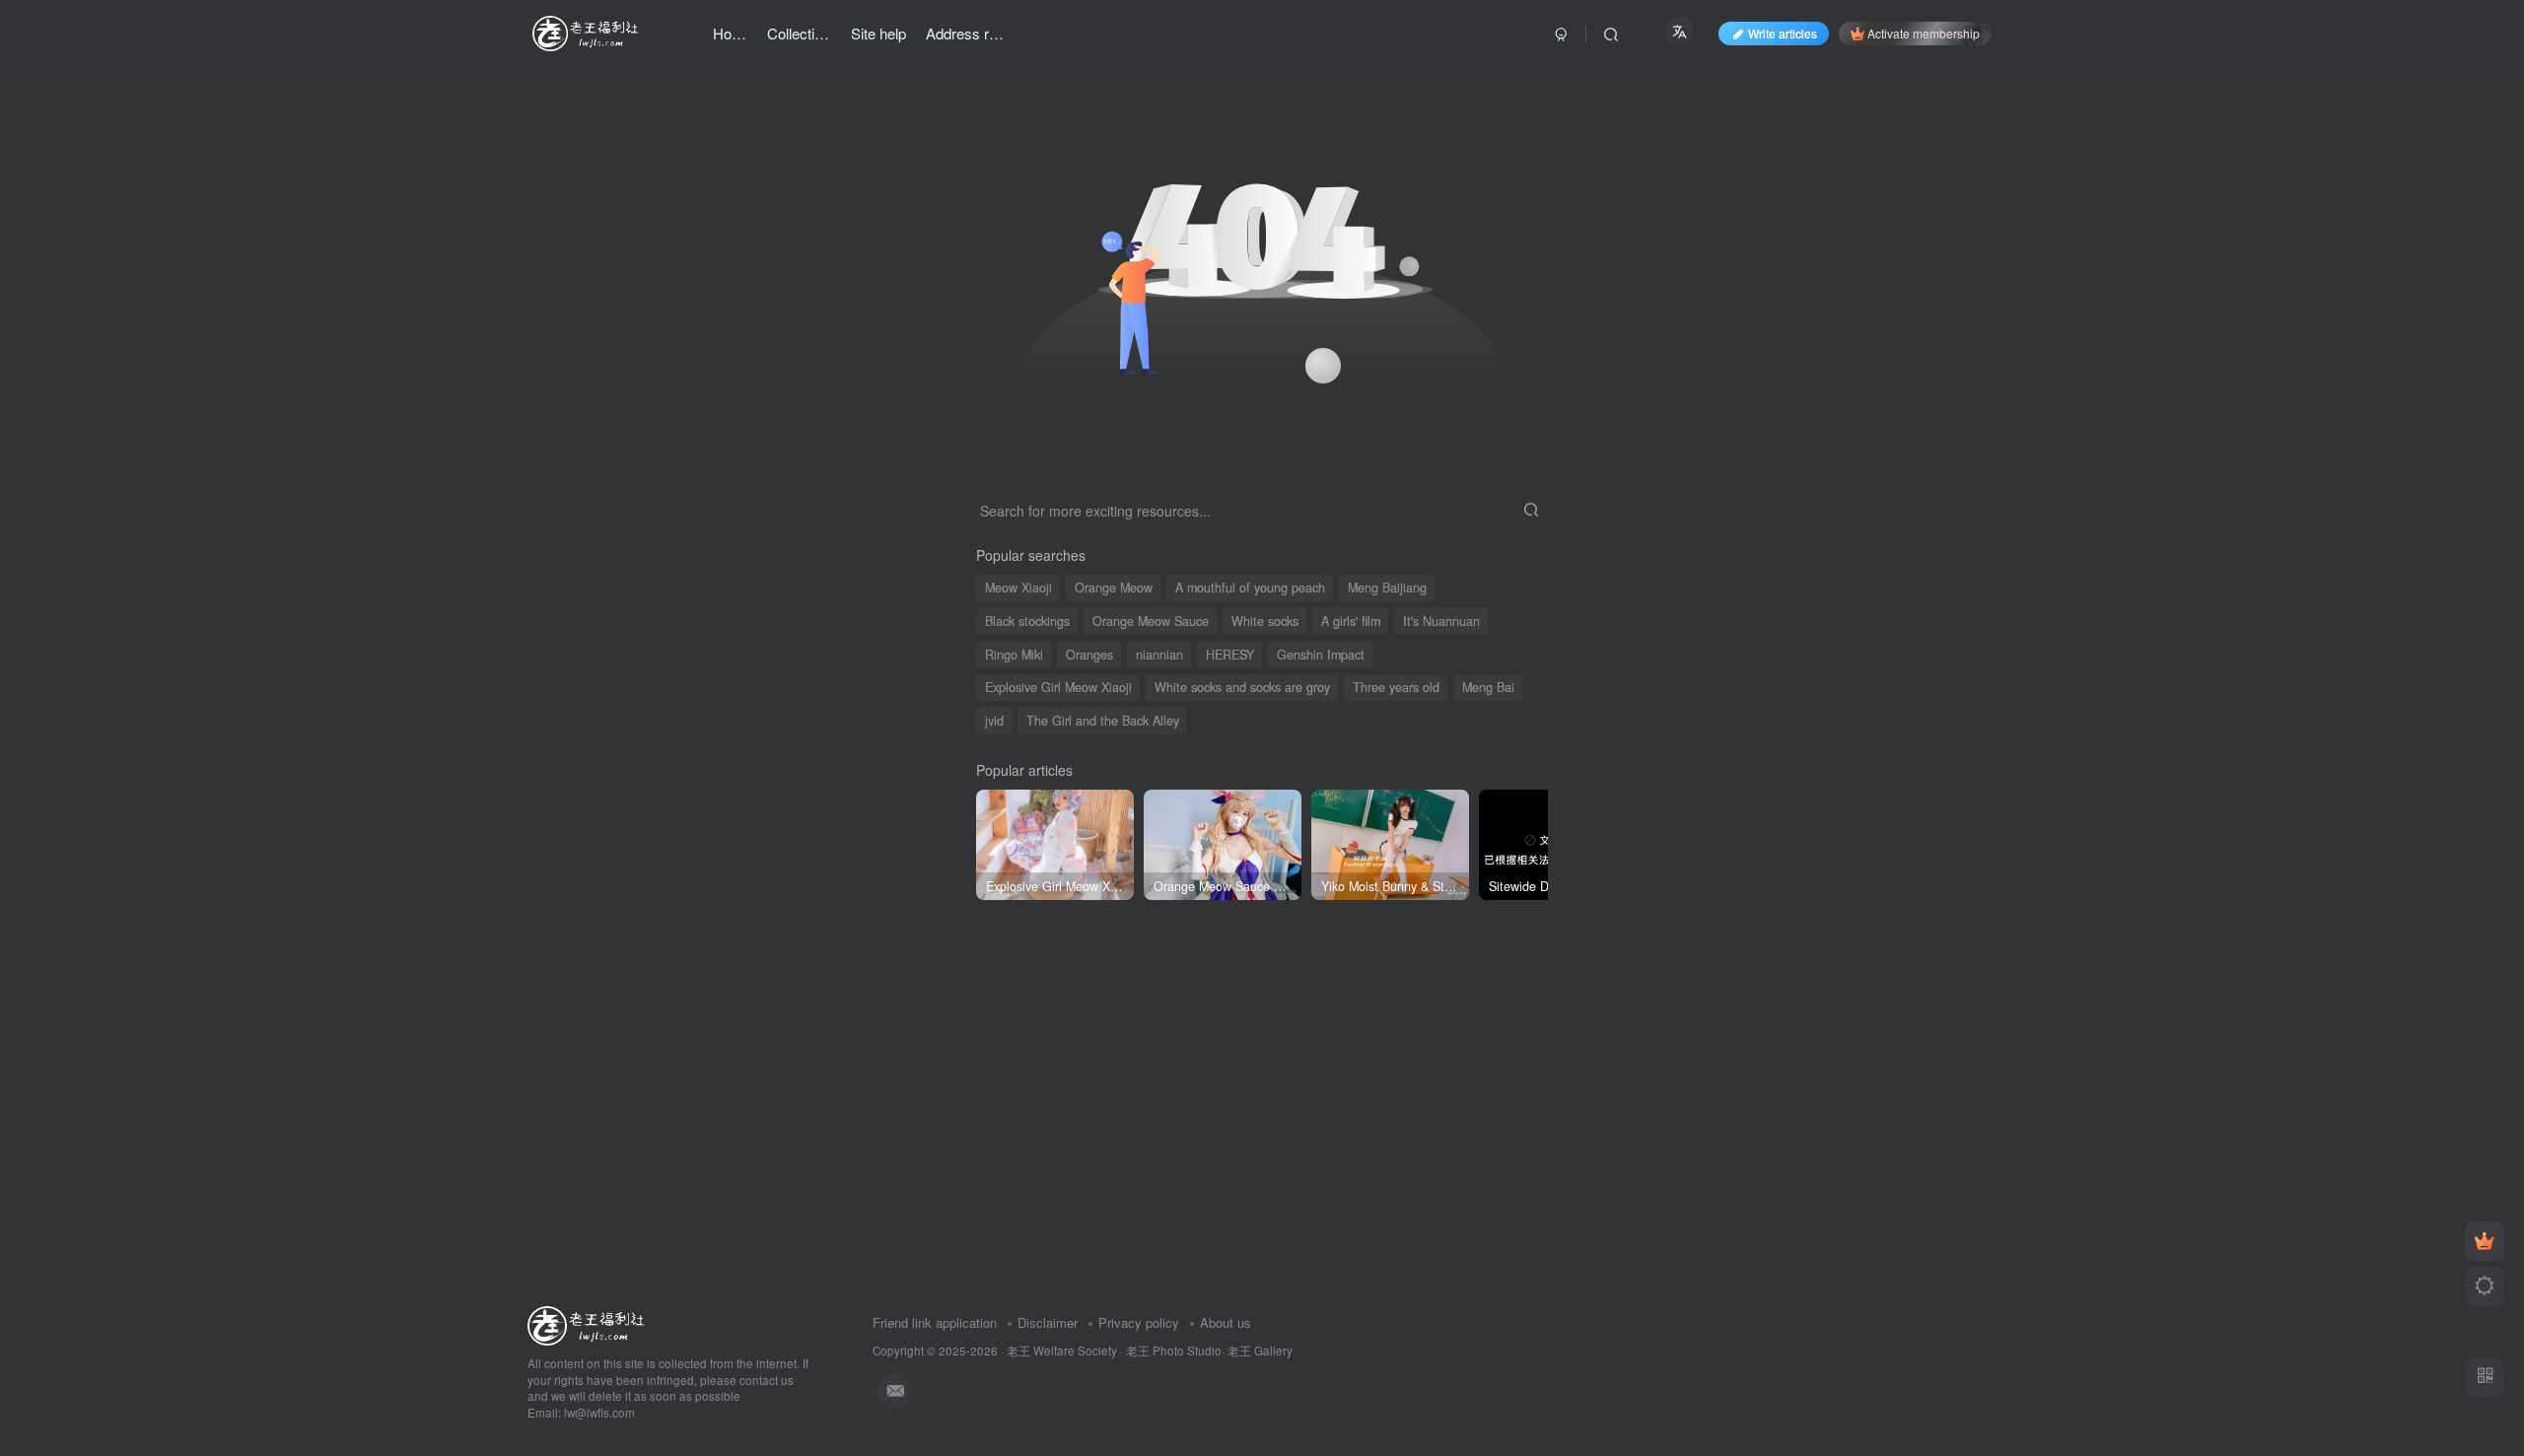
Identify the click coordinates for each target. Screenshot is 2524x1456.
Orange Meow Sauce (1151, 621)
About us (1226, 1322)
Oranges (1089, 655)
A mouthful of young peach (1250, 588)
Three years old (1396, 687)
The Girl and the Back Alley (1103, 721)
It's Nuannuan (1441, 621)
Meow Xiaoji (1018, 588)
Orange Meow (1114, 588)
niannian (1159, 655)
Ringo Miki (1014, 655)
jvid (994, 721)
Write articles (1783, 33)
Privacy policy (1139, 1322)
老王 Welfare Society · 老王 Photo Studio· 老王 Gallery (1150, 1351)
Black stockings (1027, 621)
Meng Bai (1488, 687)
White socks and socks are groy (1242, 687)
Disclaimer (1048, 1322)
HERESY (1230, 655)
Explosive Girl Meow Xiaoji (1058, 687)
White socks (1265, 621)
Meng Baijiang (1387, 588)
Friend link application (935, 1322)
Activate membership (1924, 33)
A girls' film (1351, 621)
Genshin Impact (1321, 655)
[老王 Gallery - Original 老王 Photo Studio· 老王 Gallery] (589, 1323)
